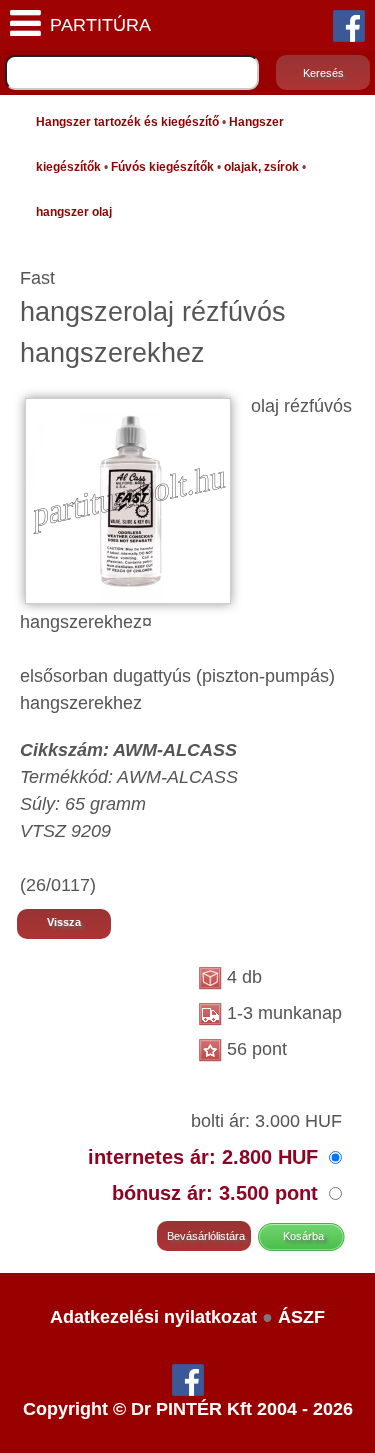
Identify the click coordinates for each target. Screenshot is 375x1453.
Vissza (64, 922)
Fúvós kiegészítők (162, 167)
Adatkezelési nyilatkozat (153, 1317)
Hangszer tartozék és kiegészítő (127, 122)
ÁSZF (301, 1317)
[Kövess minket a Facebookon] (349, 25)
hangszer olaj (74, 212)
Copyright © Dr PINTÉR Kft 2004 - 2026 (188, 1409)
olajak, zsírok (261, 167)
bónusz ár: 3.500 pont (218, 1193)
